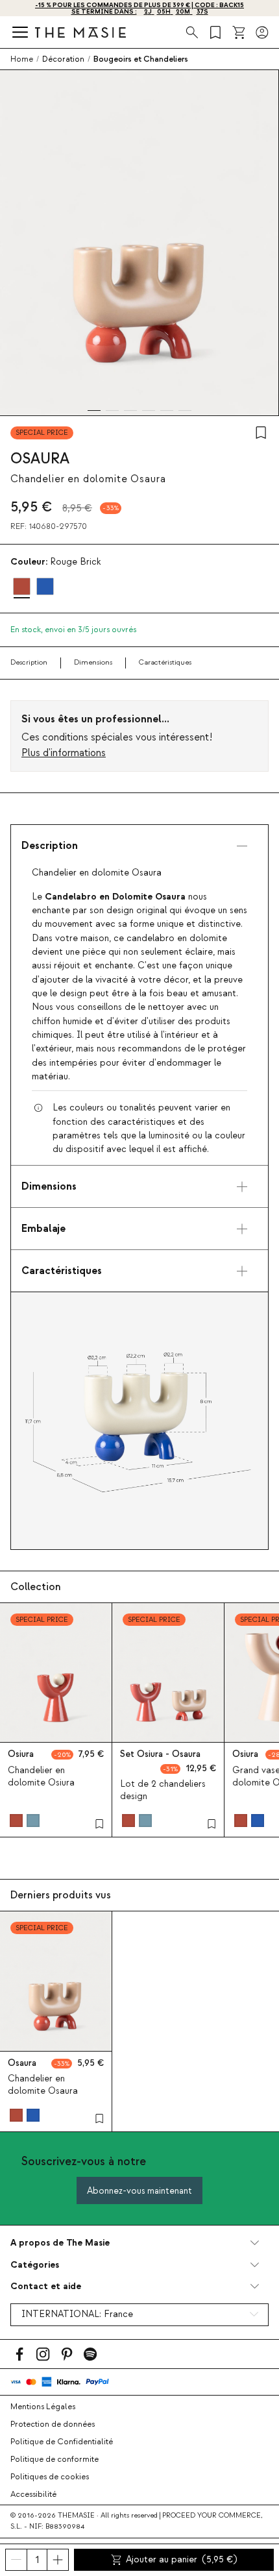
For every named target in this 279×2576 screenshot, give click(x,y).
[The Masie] (80, 32)
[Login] (262, 32)
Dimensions (93, 662)
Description (29, 662)
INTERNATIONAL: (77, 2314)
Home (22, 59)
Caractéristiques (165, 662)
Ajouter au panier (181, 2560)
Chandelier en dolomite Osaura (43, 2085)
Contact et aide (46, 2286)
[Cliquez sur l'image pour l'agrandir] (139, 1421)
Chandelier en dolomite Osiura (41, 1777)
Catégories (35, 2265)
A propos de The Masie (60, 2243)
